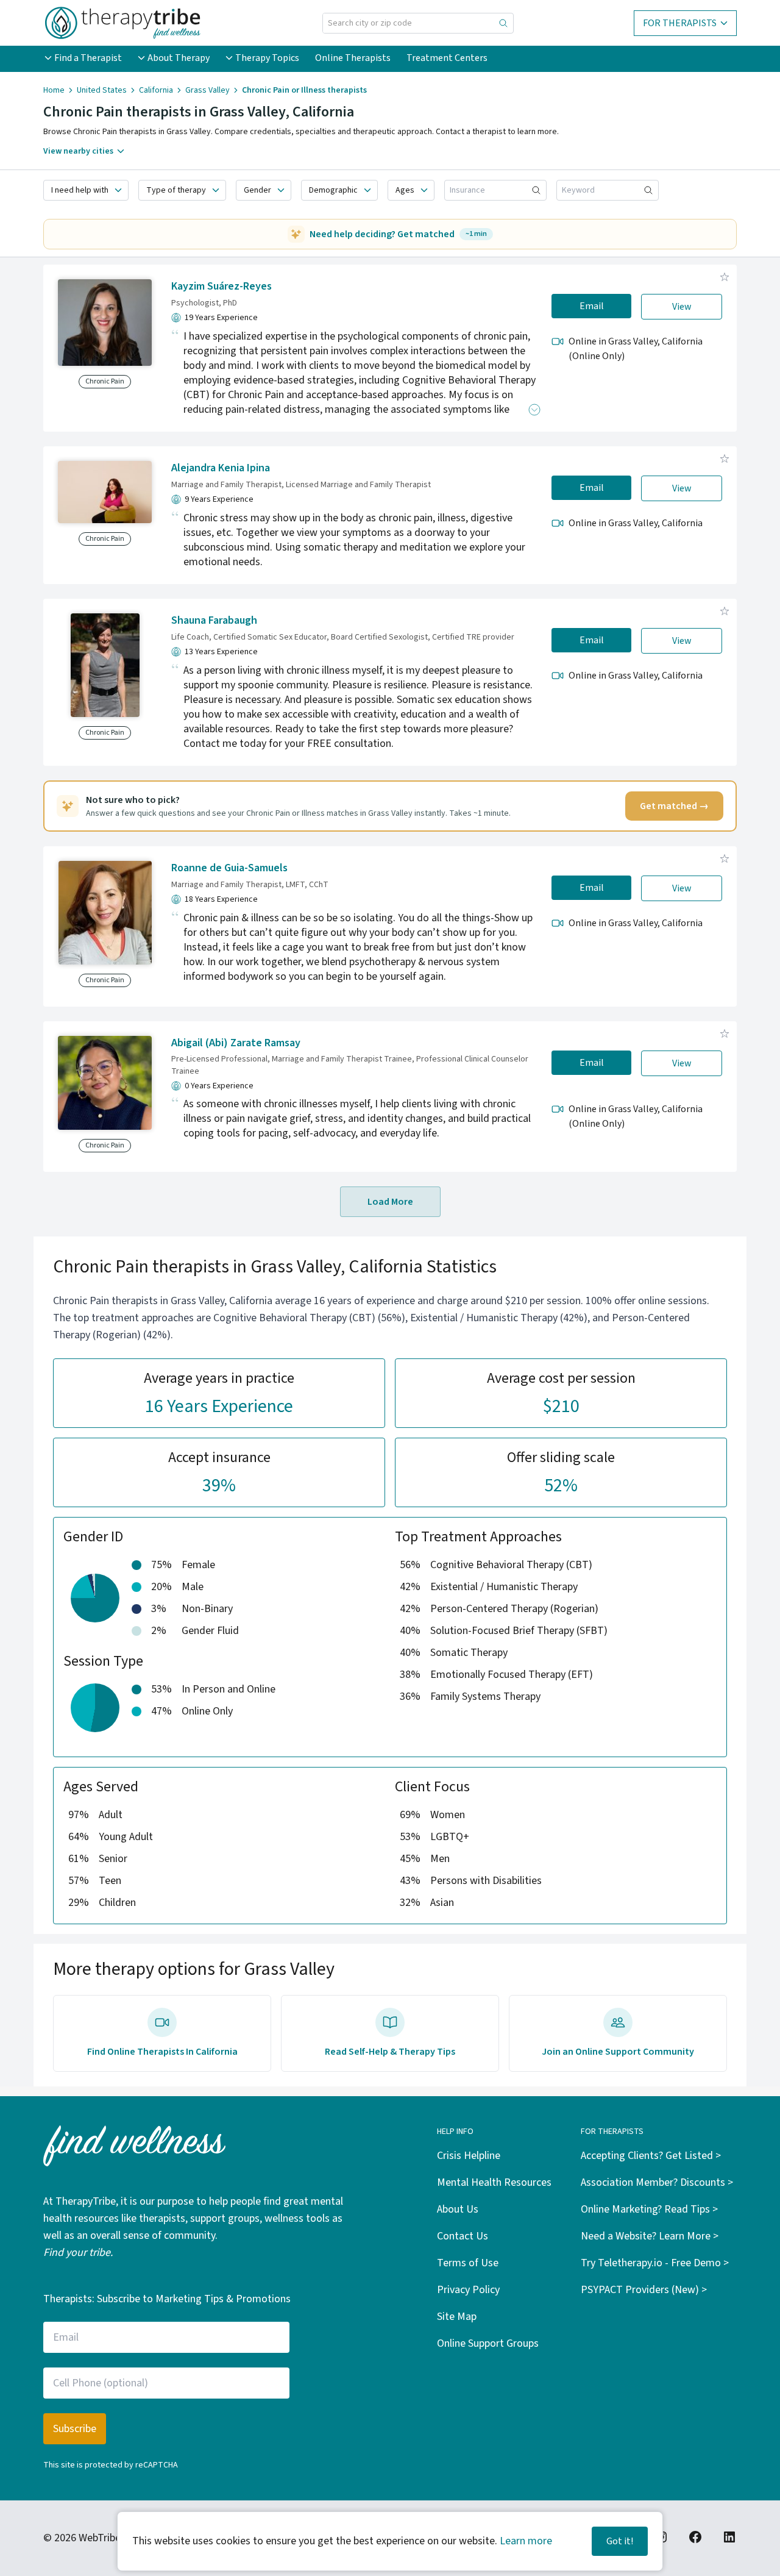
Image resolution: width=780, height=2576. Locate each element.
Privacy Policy (468, 2290)
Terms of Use (468, 2263)
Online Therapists (353, 58)
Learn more (526, 2541)
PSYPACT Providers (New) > (644, 2290)
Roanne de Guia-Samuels (229, 868)
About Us (458, 2209)
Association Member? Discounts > (657, 2182)
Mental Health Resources (494, 2182)
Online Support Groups (488, 2343)
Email (592, 306)
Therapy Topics (267, 58)
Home (54, 90)
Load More (390, 1202)
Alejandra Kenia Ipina (221, 468)
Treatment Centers (447, 58)
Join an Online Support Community (618, 2052)
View (682, 307)
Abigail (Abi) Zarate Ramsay (236, 1043)
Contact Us (463, 2236)
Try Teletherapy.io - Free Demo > (655, 2263)
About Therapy (179, 58)
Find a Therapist (88, 58)
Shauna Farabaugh (214, 620)
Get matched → (674, 806)
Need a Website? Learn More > (650, 2236)
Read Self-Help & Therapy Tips (390, 2052)
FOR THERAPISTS (680, 23)
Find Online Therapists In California (162, 2052)
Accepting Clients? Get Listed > (651, 2156)
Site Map (457, 2317)
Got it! (620, 2541)
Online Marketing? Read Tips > (649, 2209)
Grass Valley (207, 90)
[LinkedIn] (729, 2537)
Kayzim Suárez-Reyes (222, 286)
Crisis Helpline (469, 2156)
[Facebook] (695, 2537)
